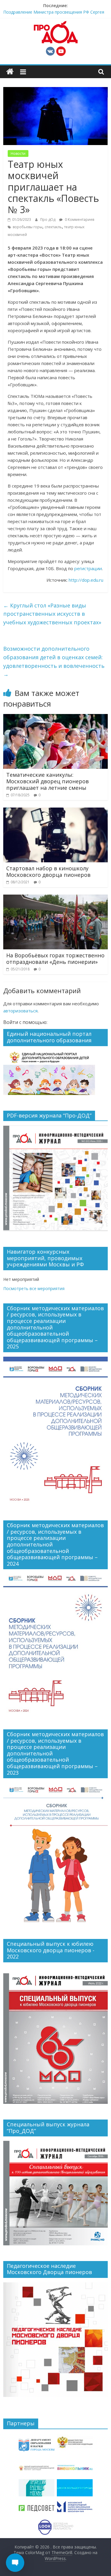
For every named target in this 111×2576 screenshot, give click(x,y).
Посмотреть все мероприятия (34, 1288)
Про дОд (48, 220)
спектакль (53, 227)
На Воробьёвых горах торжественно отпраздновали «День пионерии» (55, 959)
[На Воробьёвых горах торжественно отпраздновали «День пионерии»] (55, 898)
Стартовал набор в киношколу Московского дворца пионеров (48, 871)
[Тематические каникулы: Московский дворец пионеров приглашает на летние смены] (55, 718)
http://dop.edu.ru (86, 580)
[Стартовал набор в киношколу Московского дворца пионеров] (55, 811)
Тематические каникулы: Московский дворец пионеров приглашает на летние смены (48, 781)
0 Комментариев (79, 220)
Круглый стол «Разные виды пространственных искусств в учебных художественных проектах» (52, 614)
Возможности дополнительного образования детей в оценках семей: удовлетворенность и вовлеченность (54, 661)
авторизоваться (20, 1011)
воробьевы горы (28, 227)
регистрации (88, 568)
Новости (18, 153)
